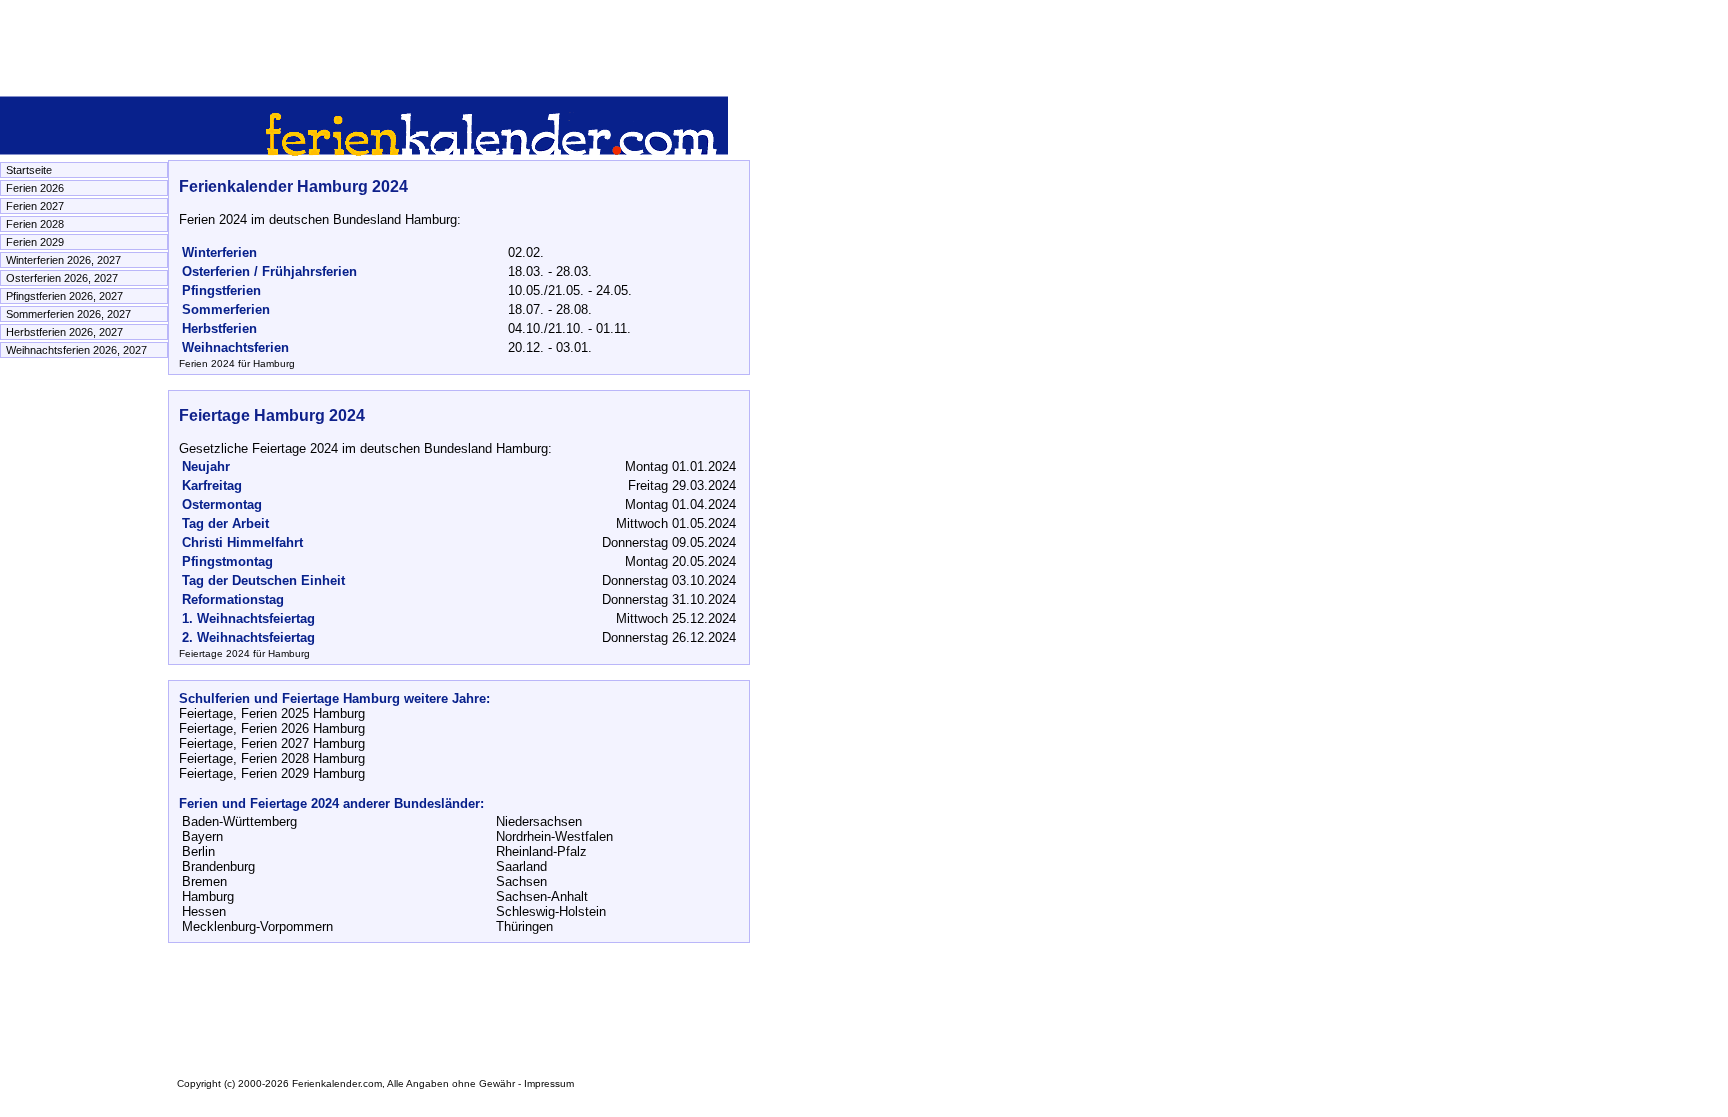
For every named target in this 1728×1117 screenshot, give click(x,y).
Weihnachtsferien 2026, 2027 (76, 350)
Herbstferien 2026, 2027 (64, 332)
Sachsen (521, 881)
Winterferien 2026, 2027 (63, 260)
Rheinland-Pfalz (541, 851)
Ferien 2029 (35, 242)
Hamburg (208, 896)
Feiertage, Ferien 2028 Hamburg (272, 758)
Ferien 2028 (35, 224)
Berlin (198, 851)
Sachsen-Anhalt (542, 896)
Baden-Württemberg (239, 821)
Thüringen (524, 926)
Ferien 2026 (35, 188)
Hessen (204, 911)
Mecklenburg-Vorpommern (257, 926)
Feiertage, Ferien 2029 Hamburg (272, 773)
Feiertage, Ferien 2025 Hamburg (272, 713)
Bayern (202, 836)
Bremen (204, 881)
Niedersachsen (539, 821)
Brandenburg (218, 866)
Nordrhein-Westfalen (554, 836)
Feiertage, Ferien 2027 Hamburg (272, 743)
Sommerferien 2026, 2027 (68, 314)
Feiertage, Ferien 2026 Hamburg (272, 728)
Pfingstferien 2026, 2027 (64, 296)
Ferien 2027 (35, 206)
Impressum (549, 1083)
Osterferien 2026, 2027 (62, 278)
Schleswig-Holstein (551, 911)
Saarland (521, 866)
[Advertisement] (364, 45)
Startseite (29, 170)
